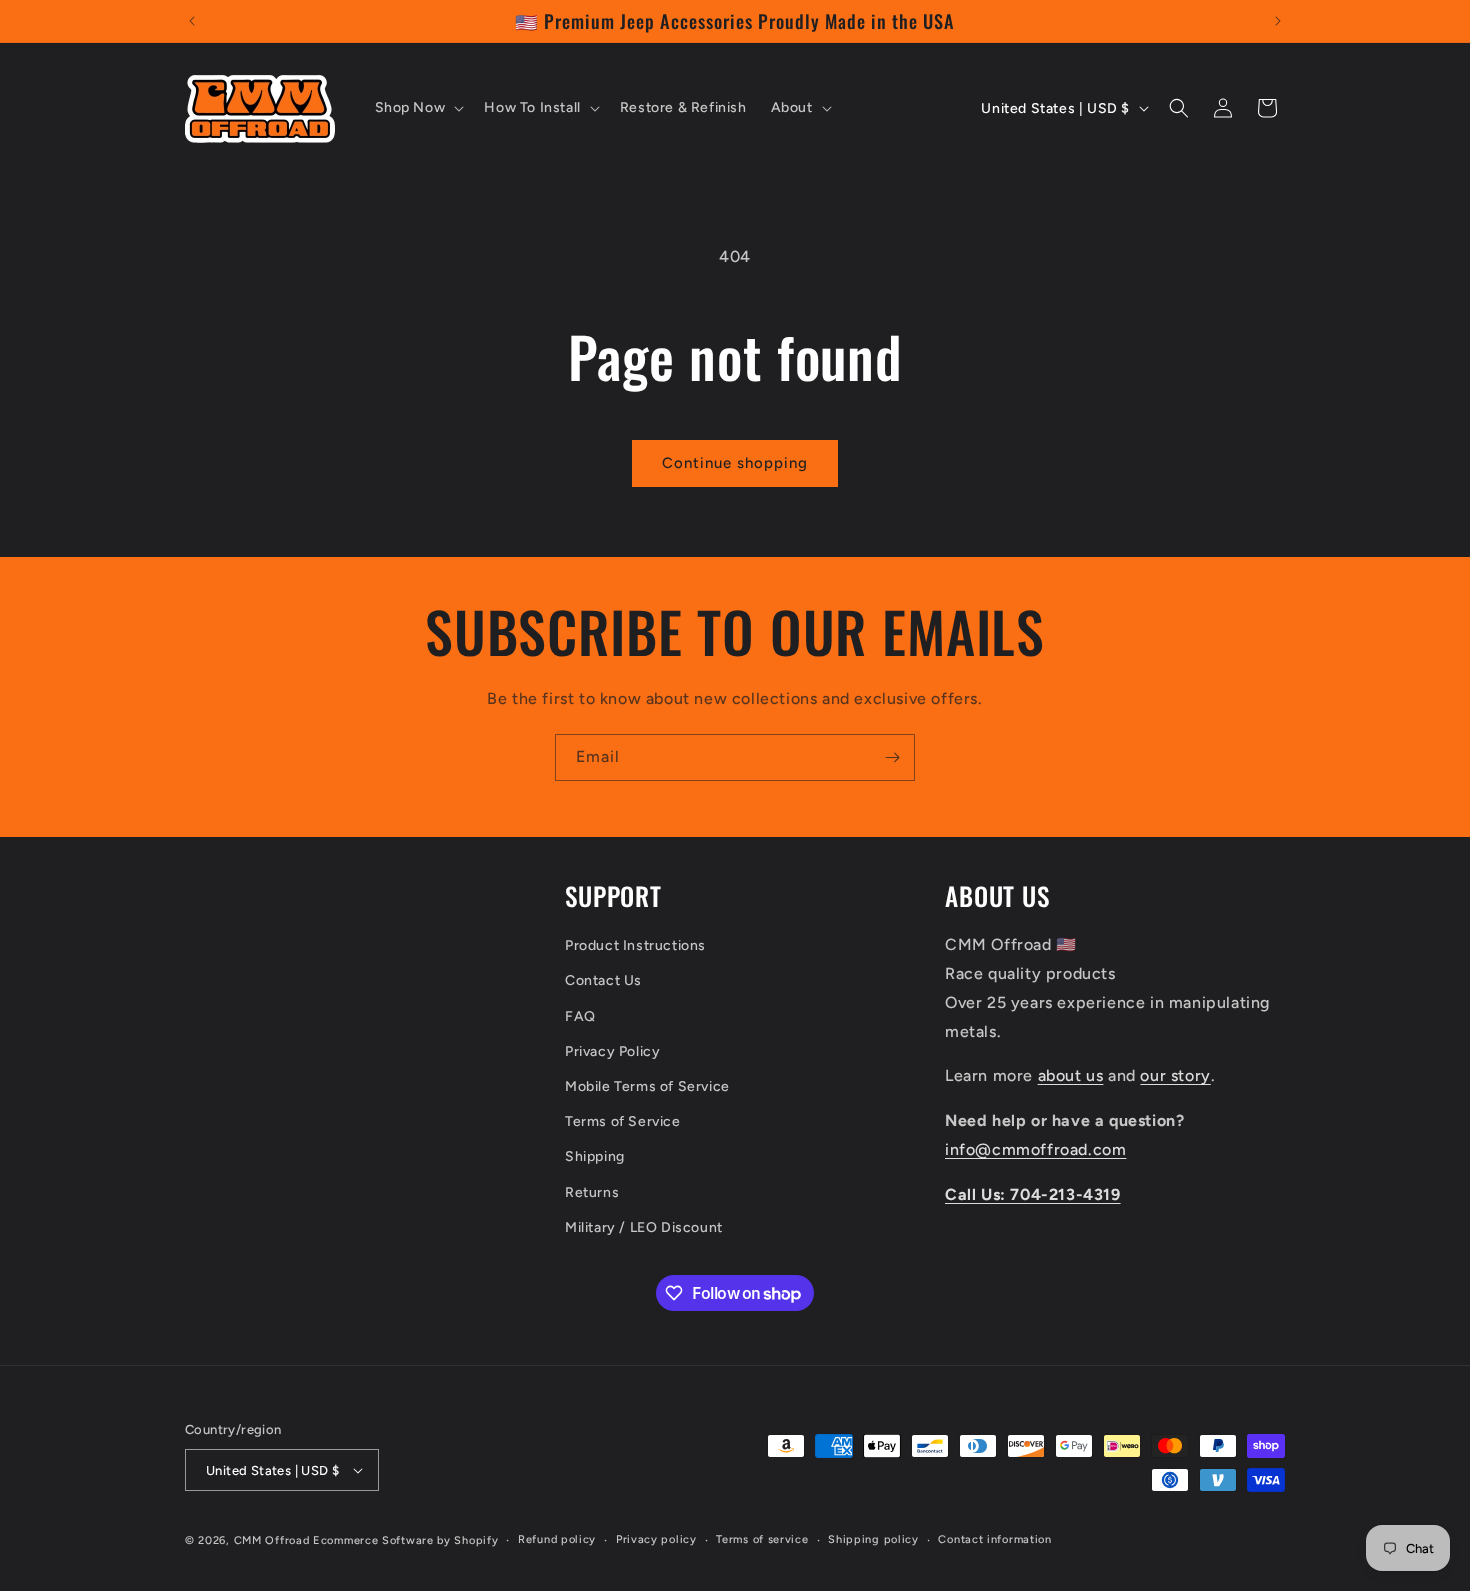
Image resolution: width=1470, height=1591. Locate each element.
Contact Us (603, 980)
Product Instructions (635, 945)
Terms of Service (623, 1121)
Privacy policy (656, 1539)
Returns (592, 1192)
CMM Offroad (272, 1540)
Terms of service (762, 1539)
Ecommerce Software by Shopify (405, 1540)
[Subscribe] (892, 757)
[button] (418, 108)
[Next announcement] (1278, 21)
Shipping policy (873, 1539)
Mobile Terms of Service (647, 1086)
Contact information (994, 1539)
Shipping (595, 1156)
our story (1175, 1075)
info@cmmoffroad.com (1035, 1149)
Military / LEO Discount (644, 1227)
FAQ (580, 1016)
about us (1071, 1075)
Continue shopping (735, 463)
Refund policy (557, 1539)
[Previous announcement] (192, 21)
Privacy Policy (612, 1051)
